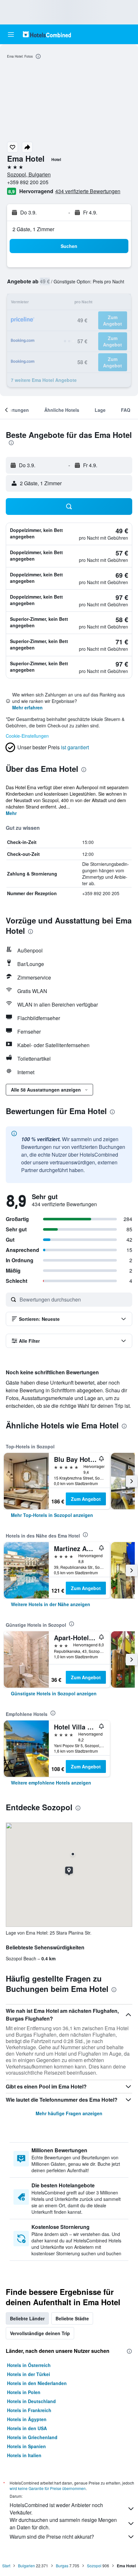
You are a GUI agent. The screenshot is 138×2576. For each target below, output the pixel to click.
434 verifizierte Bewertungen (88, 191)
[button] (11, 34)
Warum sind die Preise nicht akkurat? (52, 2537)
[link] (52, 1515)
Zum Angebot (86, 1499)
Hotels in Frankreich (29, 2410)
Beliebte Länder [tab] (27, 2318)
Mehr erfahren (27, 707)
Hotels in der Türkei (29, 2374)
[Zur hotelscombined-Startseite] (47, 34)
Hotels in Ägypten (27, 2419)
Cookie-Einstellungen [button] (27, 736)
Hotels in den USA (27, 2428)
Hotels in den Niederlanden (37, 2383)
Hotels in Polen (24, 2392)
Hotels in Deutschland (31, 2401)
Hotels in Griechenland (32, 2437)
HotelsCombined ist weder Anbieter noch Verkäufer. (56, 2509)
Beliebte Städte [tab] (72, 2318)
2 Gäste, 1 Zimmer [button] (33, 229)
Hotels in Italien (24, 2455)
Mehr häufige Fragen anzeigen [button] (69, 2113)
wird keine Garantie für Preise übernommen (48, 2488)
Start (6, 2566)
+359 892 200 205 (28, 182)
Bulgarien (26, 2566)
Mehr (11, 813)
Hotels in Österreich (29, 2365)
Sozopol (94, 2566)
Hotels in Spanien (26, 2446)
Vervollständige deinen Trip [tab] (40, 2333)
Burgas (62, 2566)
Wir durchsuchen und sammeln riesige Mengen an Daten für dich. (63, 2524)
